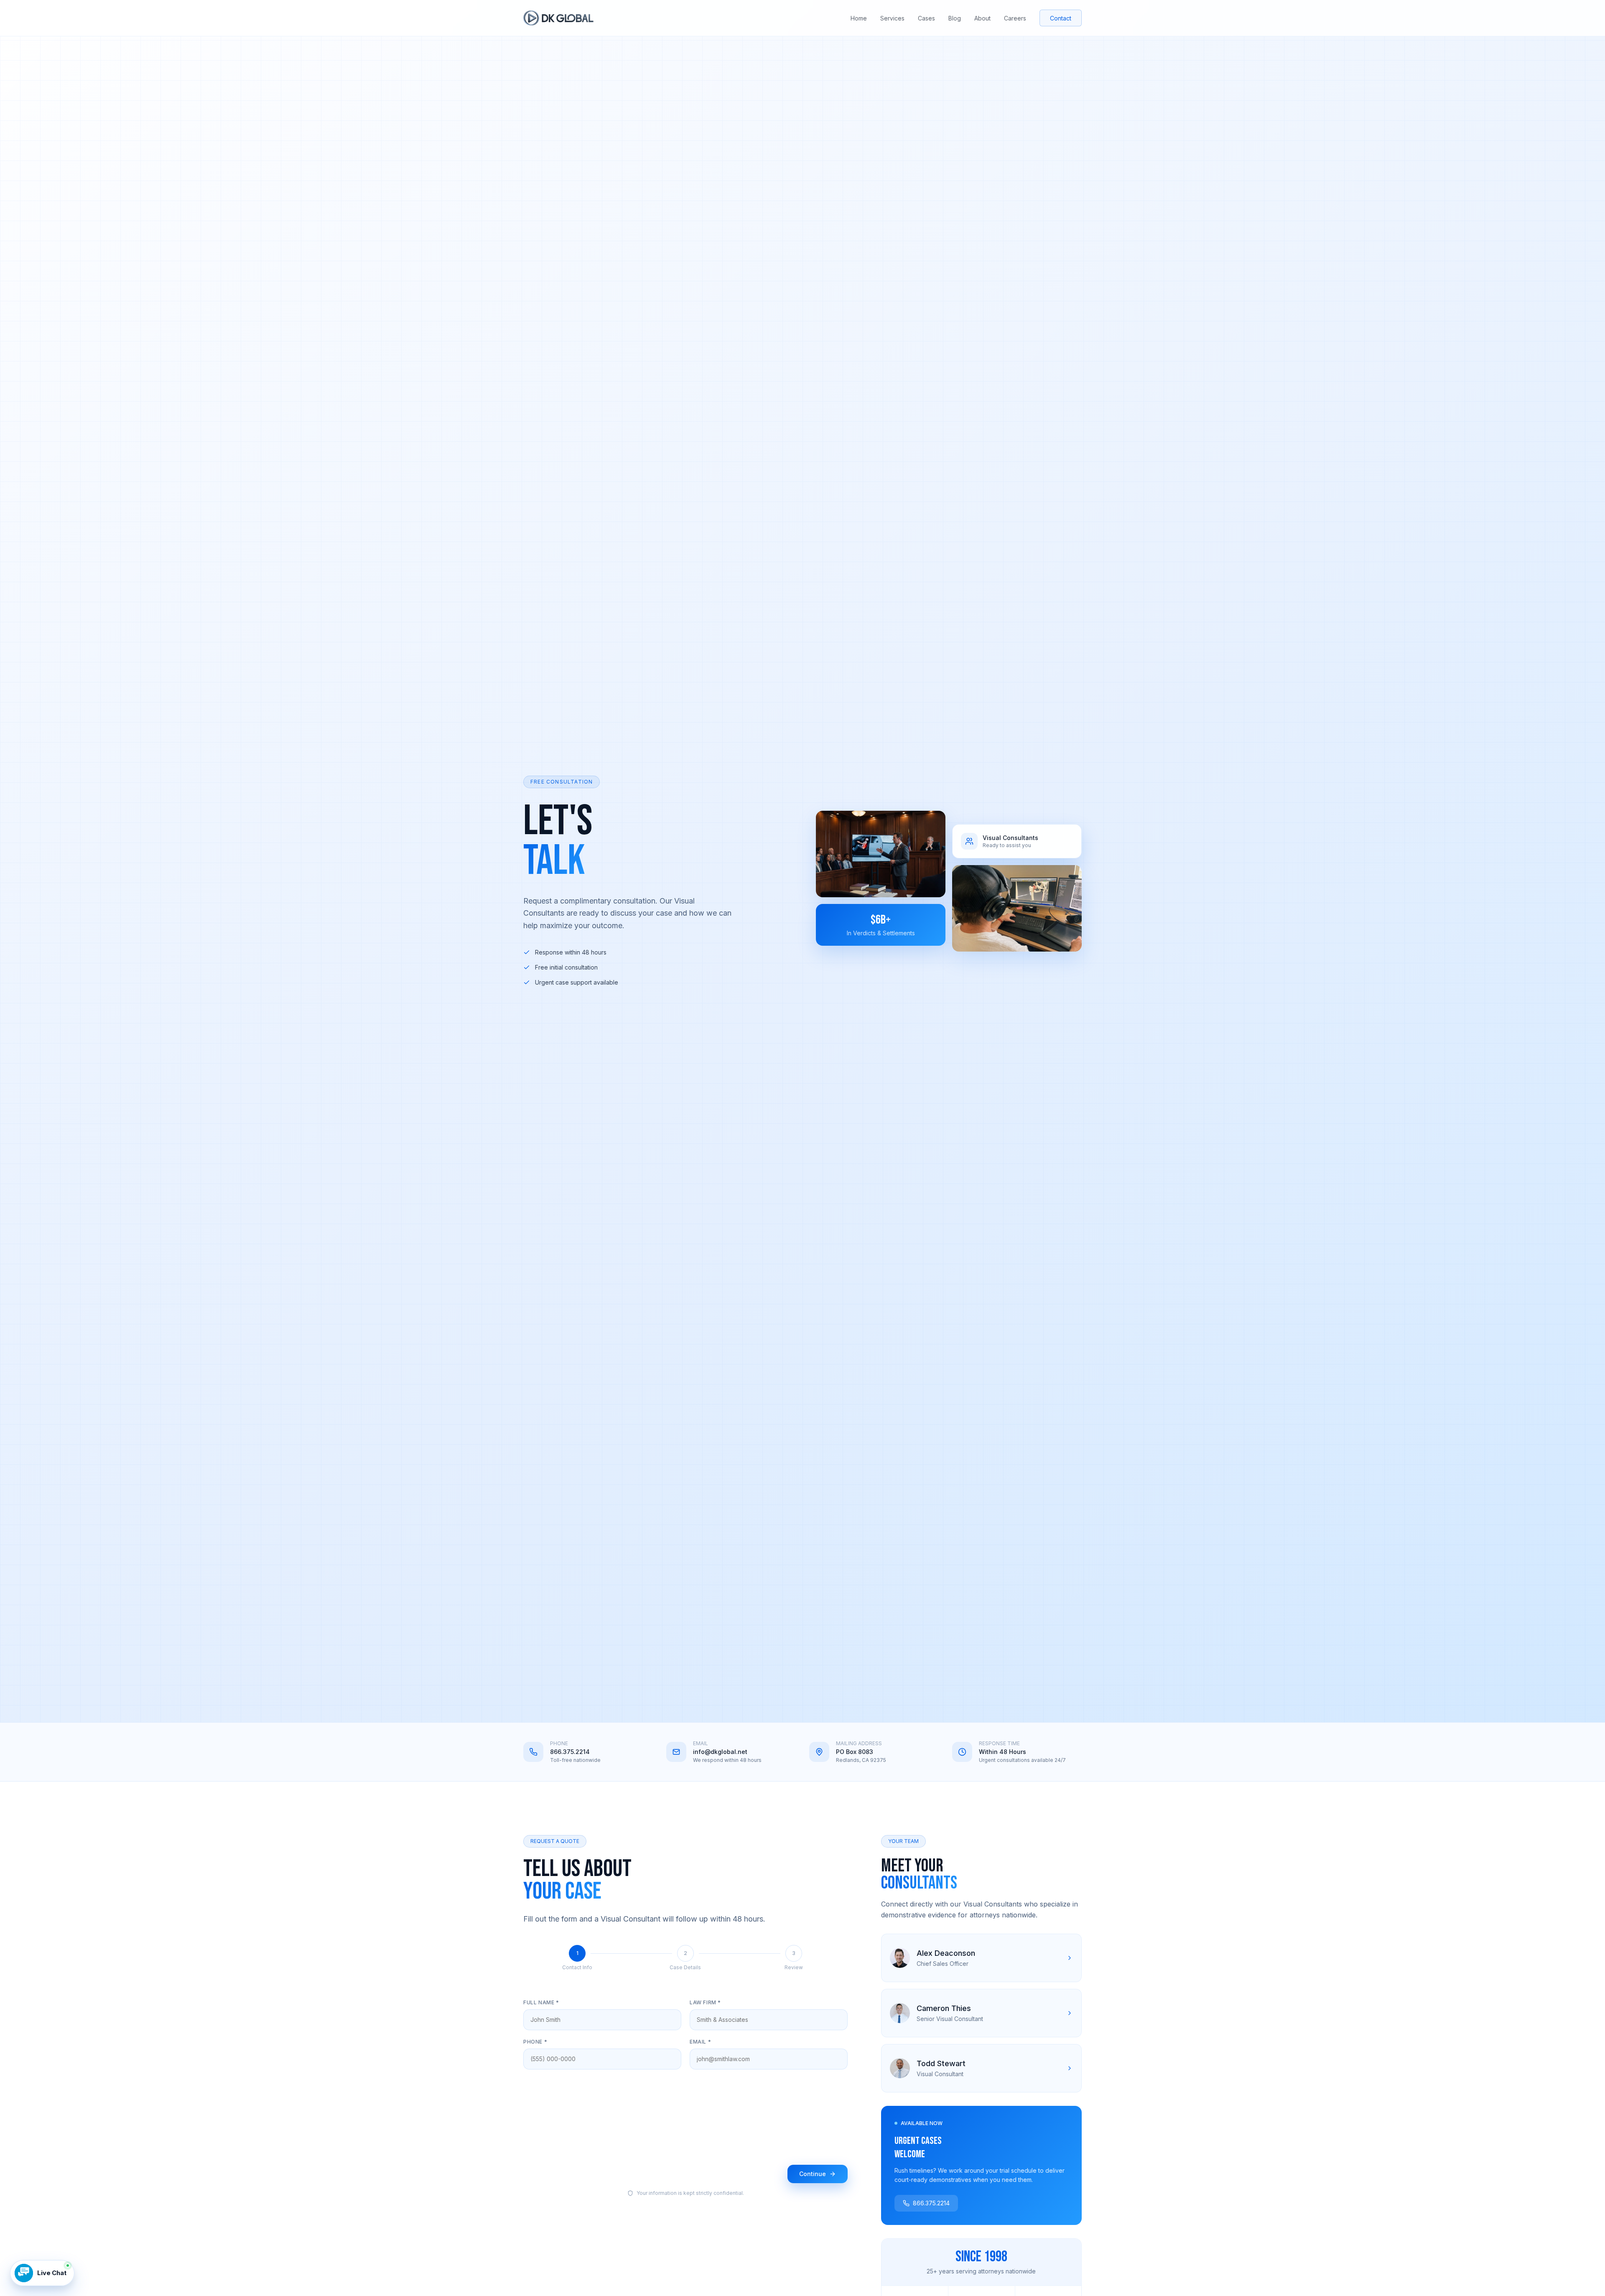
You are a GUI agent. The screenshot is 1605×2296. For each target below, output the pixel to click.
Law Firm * (705, 2002)
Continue (813, 2174)
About (982, 18)
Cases (926, 18)
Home (859, 18)
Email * (700, 2042)
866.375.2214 (570, 1752)
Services (892, 18)
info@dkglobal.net (720, 1752)
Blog (955, 18)
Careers (1015, 18)
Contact (1061, 18)
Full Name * (541, 2002)
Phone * (535, 2042)
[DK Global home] (558, 18)
